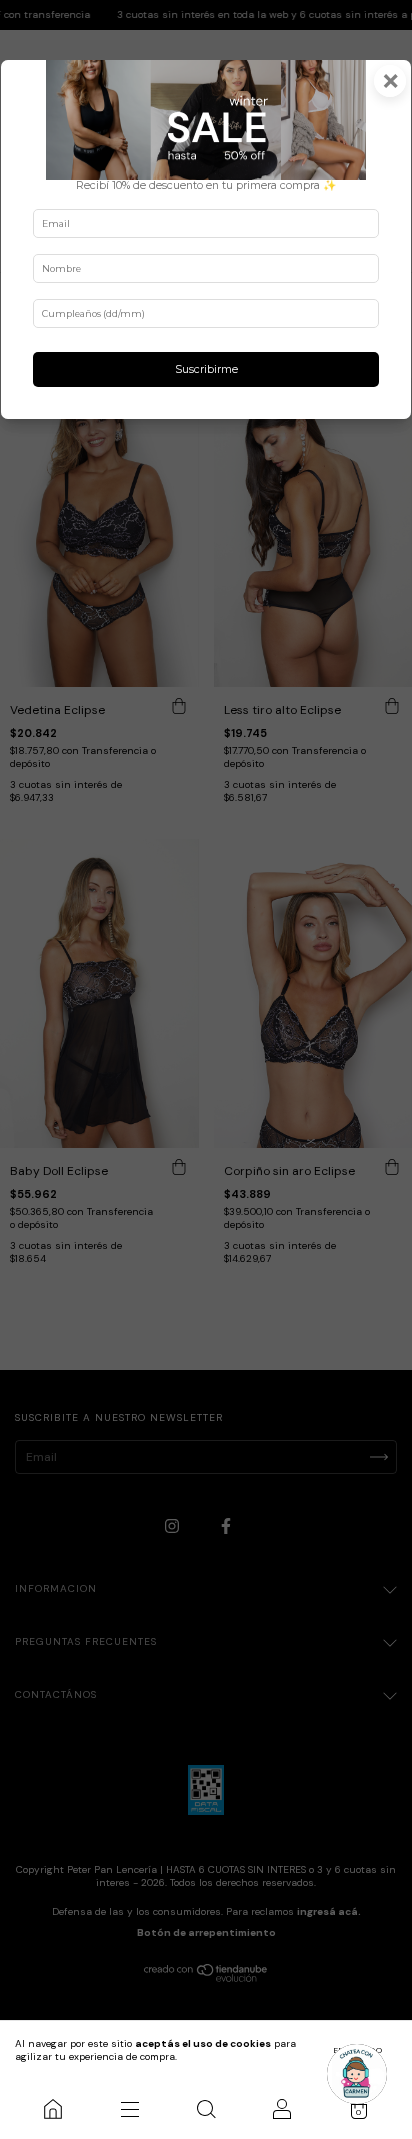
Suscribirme (206, 369)
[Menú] (129, 2109)
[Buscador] (206, 2109)
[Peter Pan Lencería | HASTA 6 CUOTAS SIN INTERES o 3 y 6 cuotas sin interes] (53, 2109)
